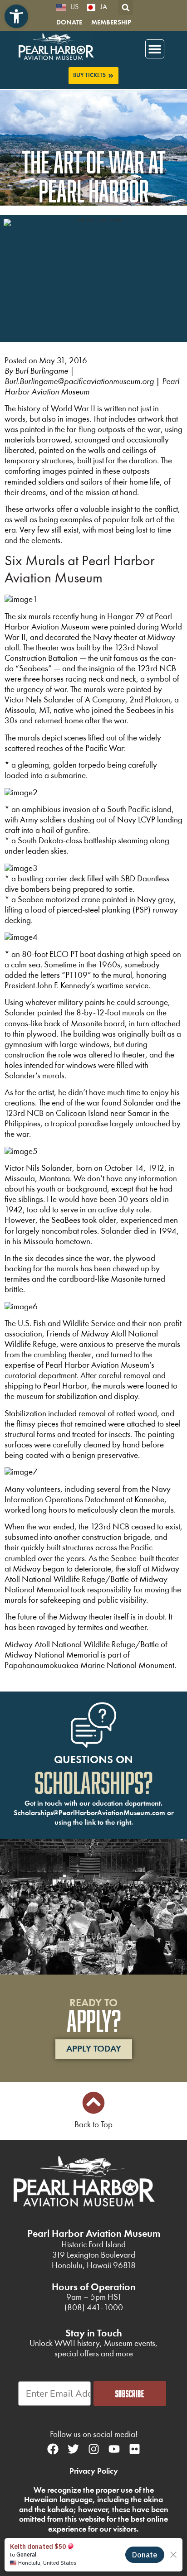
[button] (16, 16)
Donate (69, 23)
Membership (111, 23)
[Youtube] (114, 2449)
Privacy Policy (94, 2471)
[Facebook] (53, 2449)
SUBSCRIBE (130, 2393)
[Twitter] (73, 2449)
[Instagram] (93, 2449)
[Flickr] (134, 2449)
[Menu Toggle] (155, 49)
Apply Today (94, 2049)
